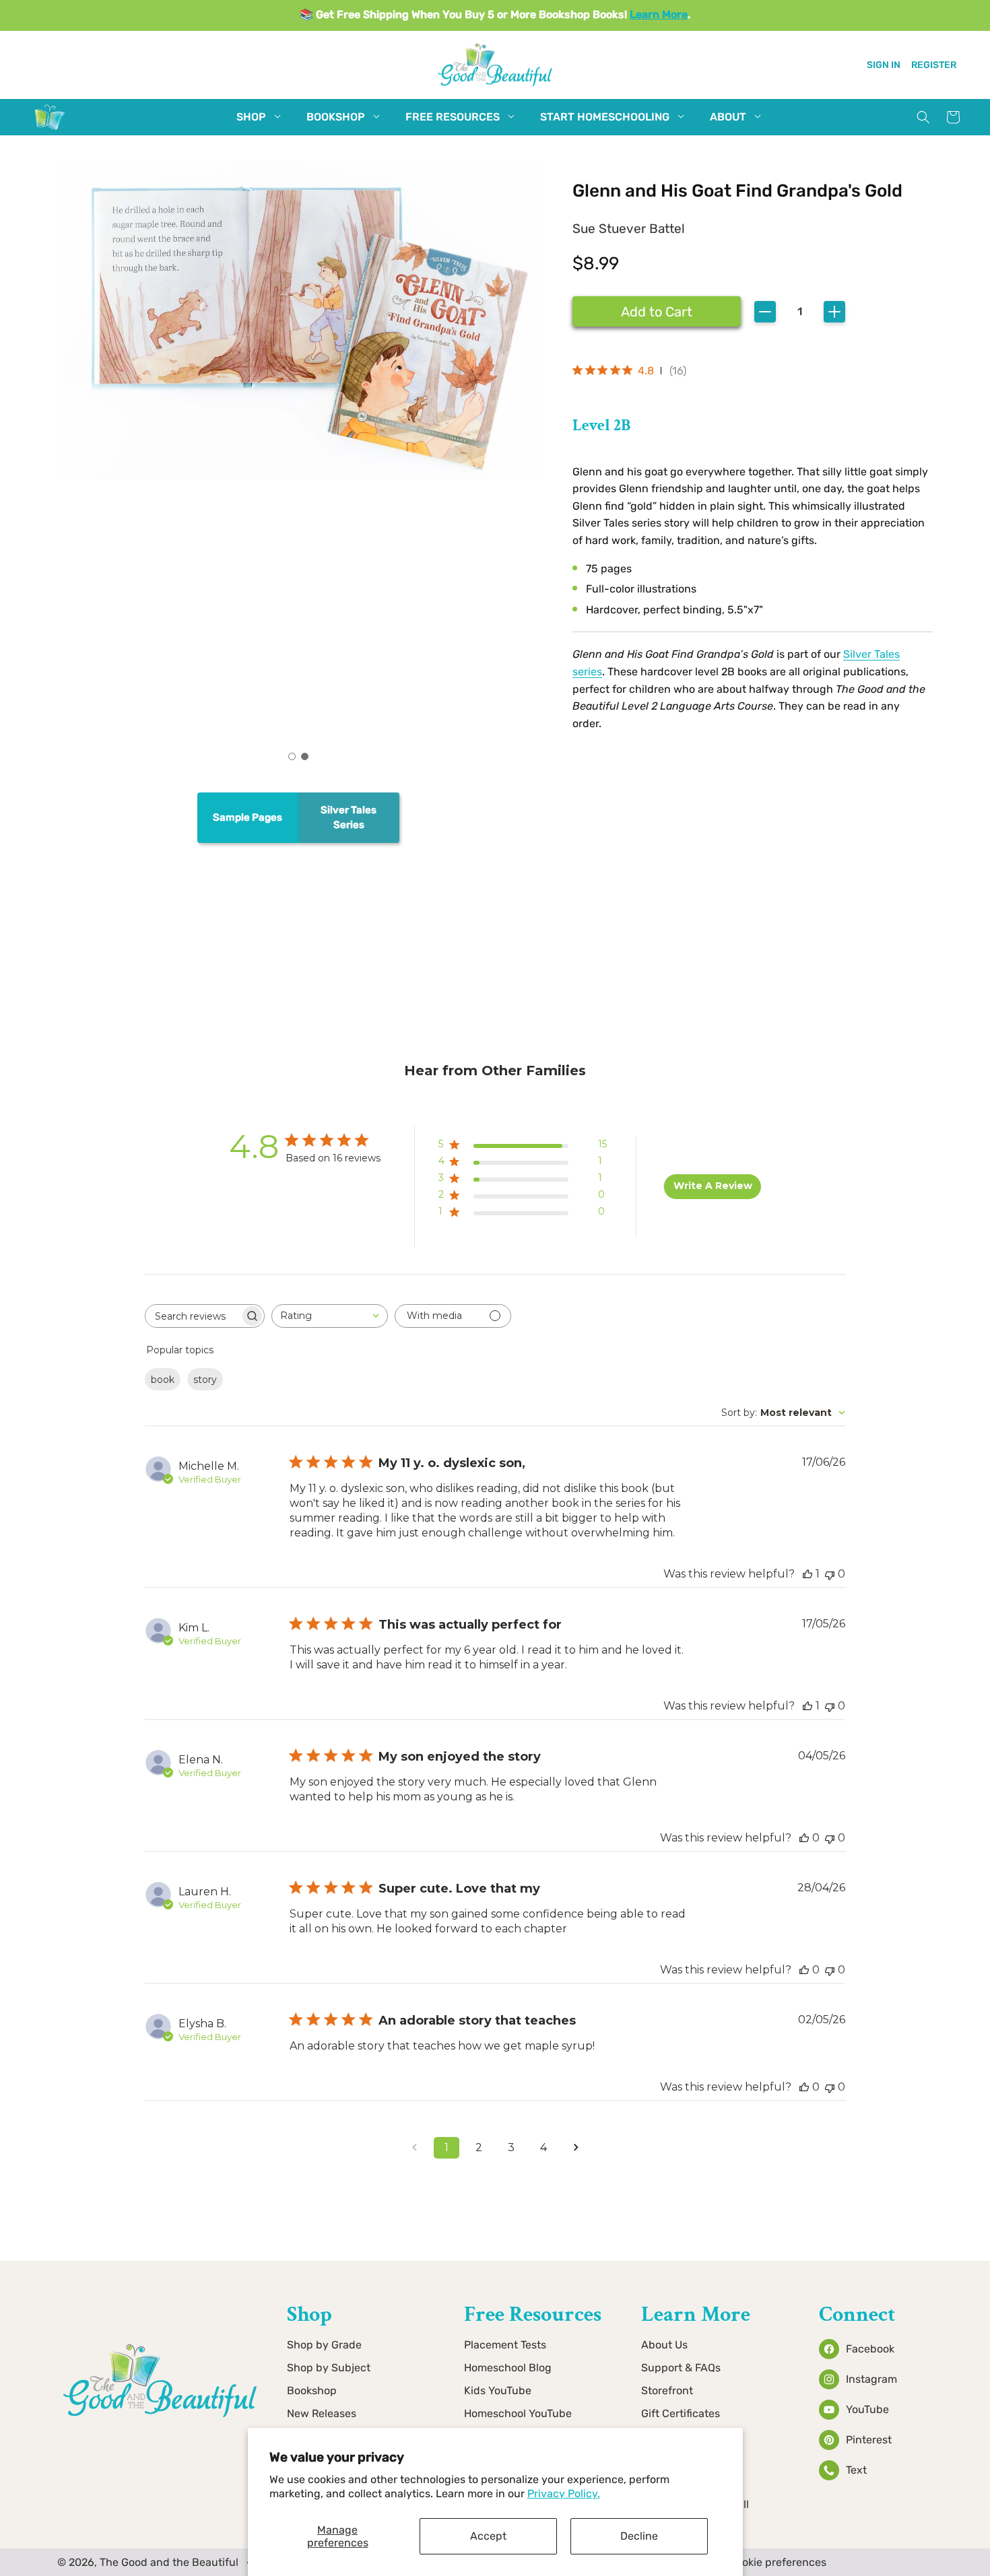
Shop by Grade (324, 2345)
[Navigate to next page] (576, 2148)
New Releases (322, 2413)
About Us (664, 2345)
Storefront (667, 2391)
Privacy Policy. (564, 2494)
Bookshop (312, 2391)
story (205, 1380)
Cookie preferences (778, 2562)
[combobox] (330, 1316)
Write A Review (713, 1186)
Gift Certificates (681, 2413)
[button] (251, 117)
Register (934, 65)
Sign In (884, 65)
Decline (639, 2536)
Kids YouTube (498, 2391)
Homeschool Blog (508, 2368)
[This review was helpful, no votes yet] (804, 1838)
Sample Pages (247, 817)
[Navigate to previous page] (414, 2148)
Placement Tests (505, 2345)
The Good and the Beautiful (169, 2562)
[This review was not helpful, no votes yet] (830, 1574)
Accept (488, 2536)
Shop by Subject (329, 2368)
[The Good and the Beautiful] (50, 130)
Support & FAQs (681, 2368)
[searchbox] (193, 1316)
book (163, 1380)
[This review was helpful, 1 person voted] (807, 1574)
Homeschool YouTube (518, 2413)
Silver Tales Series (349, 818)
